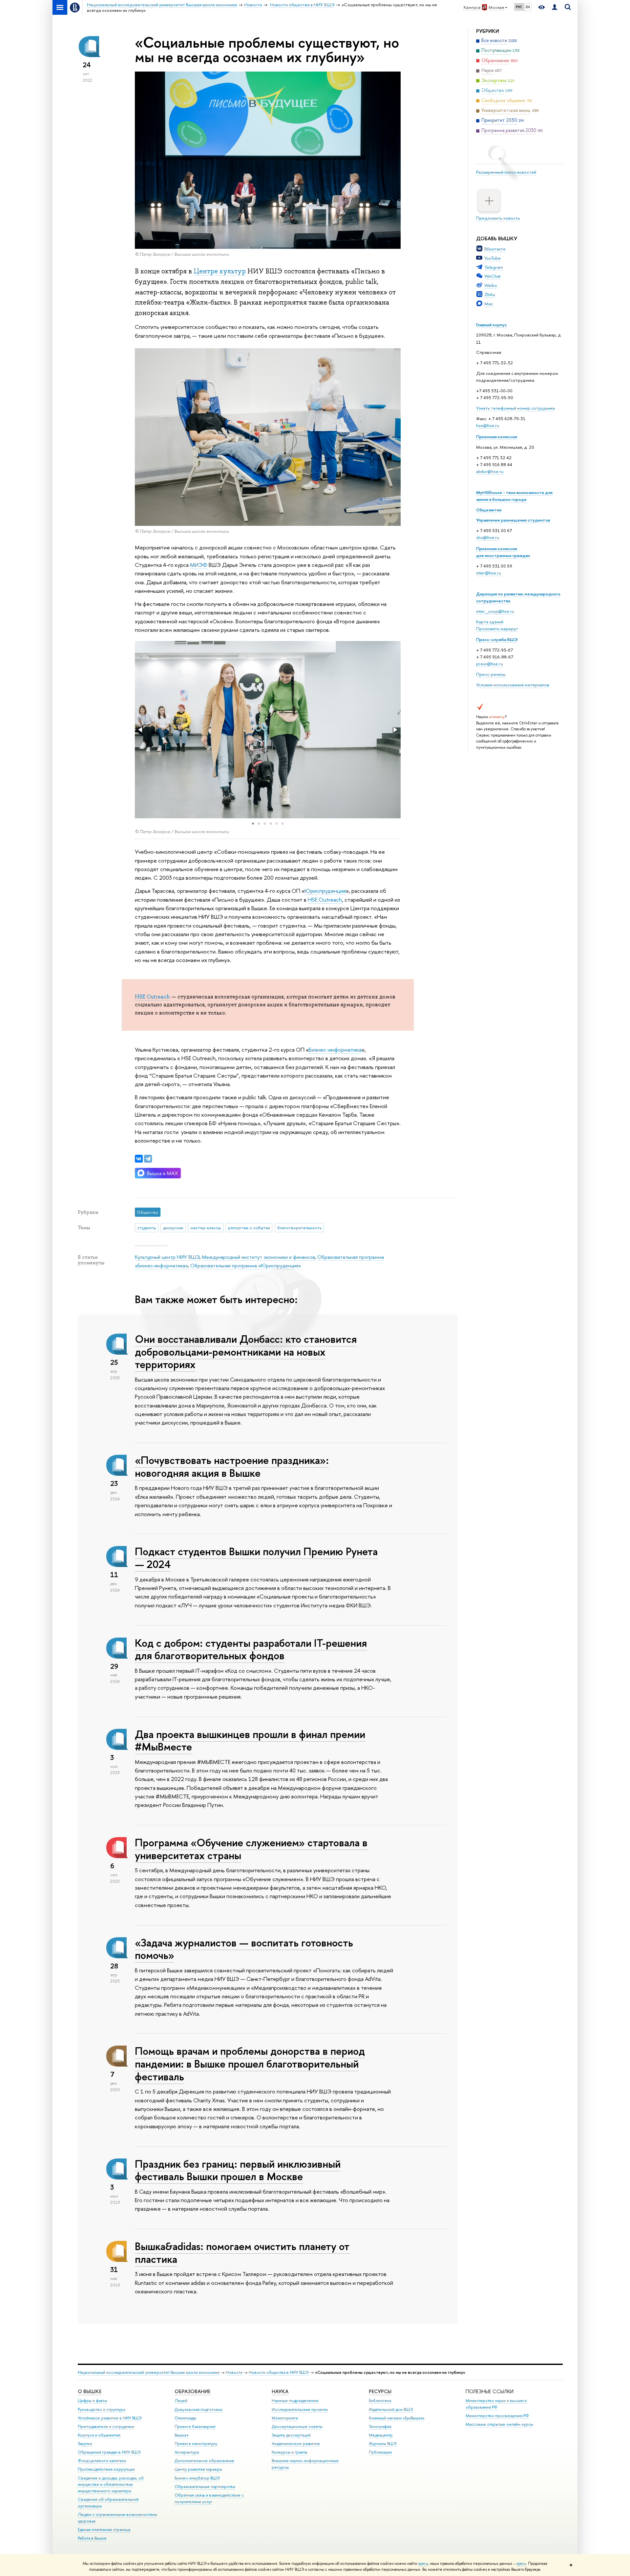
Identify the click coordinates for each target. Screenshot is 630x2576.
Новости (234, 2372)
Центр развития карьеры (198, 2469)
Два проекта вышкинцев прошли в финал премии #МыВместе (250, 1740)
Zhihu (490, 294)
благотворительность (299, 1228)
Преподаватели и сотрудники (106, 2426)
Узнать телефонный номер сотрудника (515, 408)
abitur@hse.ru (490, 471)
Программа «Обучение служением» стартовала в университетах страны (251, 1849)
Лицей (181, 2401)
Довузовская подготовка (198, 2409)
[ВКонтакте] (139, 1159)
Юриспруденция (325, 891)
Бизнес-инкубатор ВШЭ (197, 2478)
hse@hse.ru (488, 425)
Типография (380, 2426)
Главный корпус (492, 325)
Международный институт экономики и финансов (258, 1257)
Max (489, 304)
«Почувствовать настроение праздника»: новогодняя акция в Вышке (232, 1466)
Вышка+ (182, 2435)
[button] (141, 730)
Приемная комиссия (497, 437)
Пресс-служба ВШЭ (497, 639)
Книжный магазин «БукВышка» (397, 2418)
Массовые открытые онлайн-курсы (499, 2424)
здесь (423, 2564)
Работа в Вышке (92, 2538)
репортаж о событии (249, 1228)
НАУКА (280, 2391)
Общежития (489, 510)
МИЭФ (199, 565)
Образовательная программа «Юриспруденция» (246, 1266)
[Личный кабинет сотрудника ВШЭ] (555, 7)
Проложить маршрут (497, 629)
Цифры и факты (92, 2401)
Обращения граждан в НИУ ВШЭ (109, 2452)
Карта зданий (490, 622)
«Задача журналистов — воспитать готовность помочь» (244, 1949)
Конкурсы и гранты (290, 2452)
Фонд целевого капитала (102, 2461)
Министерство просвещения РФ (497, 2416)
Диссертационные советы (297, 2426)
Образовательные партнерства (205, 2487)
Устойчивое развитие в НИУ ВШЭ (110, 2418)
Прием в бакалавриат (195, 2426)
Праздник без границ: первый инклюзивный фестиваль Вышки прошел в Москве (238, 2170)
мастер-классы (206, 1228)
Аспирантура (187, 2452)
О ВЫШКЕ (90, 2391)
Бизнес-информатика (335, 1050)
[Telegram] (148, 1159)
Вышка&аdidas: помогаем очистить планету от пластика (242, 2253)
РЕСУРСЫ (380, 2391)
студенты (147, 1228)
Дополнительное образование (204, 2461)
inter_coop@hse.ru (495, 611)
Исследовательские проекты (300, 2409)
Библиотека (380, 2401)
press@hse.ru (490, 664)
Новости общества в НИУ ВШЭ (279, 2372)
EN (528, 7)
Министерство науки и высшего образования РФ (496, 2404)
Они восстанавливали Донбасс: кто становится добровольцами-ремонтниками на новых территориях (246, 1352)
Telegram (494, 267)
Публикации (380, 2452)
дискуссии (173, 1228)
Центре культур (220, 271)
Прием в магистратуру (196, 2444)
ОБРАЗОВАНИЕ (192, 2391)
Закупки (85, 2444)
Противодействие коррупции (106, 2469)
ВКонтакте (495, 249)
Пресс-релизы (491, 674)
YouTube (493, 258)
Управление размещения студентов (513, 520)
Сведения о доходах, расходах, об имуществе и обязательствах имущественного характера (111, 2485)
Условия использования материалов (513, 685)
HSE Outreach (325, 900)
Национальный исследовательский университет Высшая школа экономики (149, 2372)
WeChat (492, 276)
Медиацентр (381, 2435)
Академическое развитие (296, 2444)
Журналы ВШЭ (383, 2444)
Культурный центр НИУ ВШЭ (167, 1257)
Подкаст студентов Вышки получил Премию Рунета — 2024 (256, 1558)
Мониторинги (285, 2418)
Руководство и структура (101, 2409)
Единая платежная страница (104, 2530)
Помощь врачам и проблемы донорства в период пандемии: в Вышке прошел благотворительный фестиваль (250, 2064)
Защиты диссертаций (291, 2435)
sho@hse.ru (488, 537)
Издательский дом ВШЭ (391, 2409)
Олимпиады (185, 2418)
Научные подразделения (295, 2401)
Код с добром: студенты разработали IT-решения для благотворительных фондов (251, 1649)
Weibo (491, 285)
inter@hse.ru (489, 573)
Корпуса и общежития (99, 2435)
